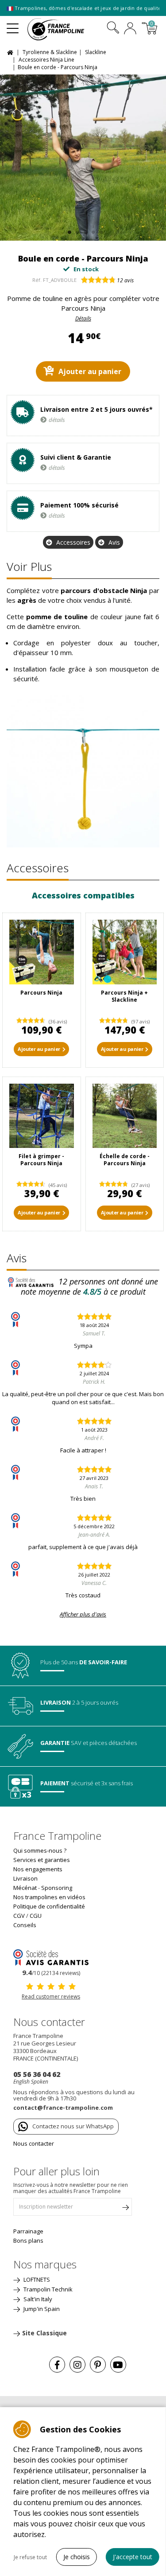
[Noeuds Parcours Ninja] (125, 952)
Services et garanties (42, 1860)
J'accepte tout (133, 2557)
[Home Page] (11, 52)
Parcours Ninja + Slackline (124, 996)
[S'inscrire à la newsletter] (125, 2209)
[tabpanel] (83, 158)
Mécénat (25, 1888)
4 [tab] (92, 230)
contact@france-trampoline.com (63, 2108)
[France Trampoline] (61, 29)
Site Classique (44, 2333)
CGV (19, 1916)
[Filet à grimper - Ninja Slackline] (42, 1116)
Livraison (25, 1878)
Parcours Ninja (41, 993)
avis (125, 280)
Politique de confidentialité (49, 1906)
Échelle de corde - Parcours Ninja (125, 1160)
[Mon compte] (130, 29)
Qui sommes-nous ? (40, 1850)
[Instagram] (77, 2365)
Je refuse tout (30, 2557)
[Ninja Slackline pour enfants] (42, 952)
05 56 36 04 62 (37, 2074)
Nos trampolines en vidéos (49, 1897)
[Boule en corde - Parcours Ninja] (83, 158)
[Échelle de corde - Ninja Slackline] (125, 1116)
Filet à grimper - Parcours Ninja (41, 1160)
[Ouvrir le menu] (13, 25)
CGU (36, 1916)
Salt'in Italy (37, 2299)
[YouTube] (118, 2365)
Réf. (37, 280)
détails (57, 420)
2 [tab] (76, 230)
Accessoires (73, 542)
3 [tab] (84, 230)
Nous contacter (34, 2143)
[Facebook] (57, 2365)
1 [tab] (68, 230)
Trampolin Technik (47, 2289)
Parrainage (28, 2231)
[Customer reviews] (51, 1957)
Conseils (25, 1925)
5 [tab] (100, 230)
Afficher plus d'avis (83, 1614)
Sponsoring (57, 1888)
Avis (114, 542)
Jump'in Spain (41, 2309)
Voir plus (29, 566)
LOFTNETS (36, 2279)
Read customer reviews (51, 1996)
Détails (83, 318)
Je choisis (77, 2557)
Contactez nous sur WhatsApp (73, 2126)
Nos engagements (38, 1869)
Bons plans (28, 2240)
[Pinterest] (98, 2365)
